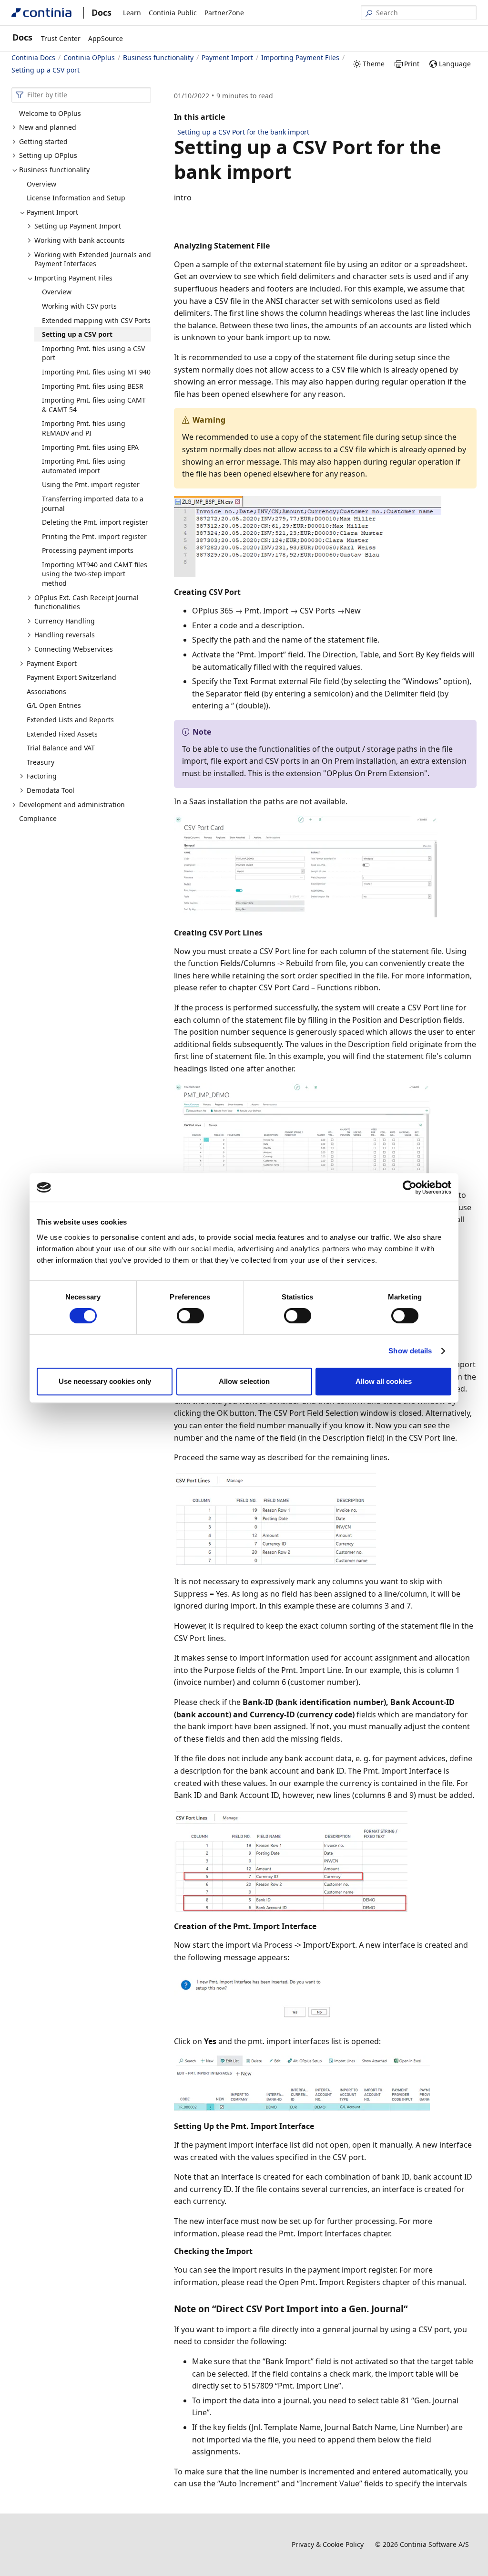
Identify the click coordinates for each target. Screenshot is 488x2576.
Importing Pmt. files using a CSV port (93, 353)
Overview (41, 184)
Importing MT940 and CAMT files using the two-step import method (95, 574)
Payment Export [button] (52, 663)
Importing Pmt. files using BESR (93, 386)
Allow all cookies (384, 1381)
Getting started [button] (43, 141)
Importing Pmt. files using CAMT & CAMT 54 (94, 405)
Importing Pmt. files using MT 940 (96, 372)
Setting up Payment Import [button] (78, 226)
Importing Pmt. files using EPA (90, 447)
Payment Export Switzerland (71, 677)
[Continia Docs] (41, 13)
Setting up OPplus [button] (48, 155)
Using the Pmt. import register (91, 484)
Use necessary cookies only (105, 1381)
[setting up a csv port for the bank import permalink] (297, 172)
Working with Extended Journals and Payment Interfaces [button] (93, 259)
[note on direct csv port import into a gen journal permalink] (413, 2309)
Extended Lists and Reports (70, 720)
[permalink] (180, 224)
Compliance (38, 818)
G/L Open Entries (54, 705)
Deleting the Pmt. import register (95, 522)
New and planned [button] (48, 127)
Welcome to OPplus (50, 113)
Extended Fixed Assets (62, 734)
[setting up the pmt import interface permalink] (320, 2125)
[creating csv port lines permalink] (268, 932)
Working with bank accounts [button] (80, 240)
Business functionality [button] (54, 170)
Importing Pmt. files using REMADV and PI (84, 428)
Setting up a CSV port (77, 334)
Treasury (41, 762)
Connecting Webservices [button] (74, 649)
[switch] (190, 1316)
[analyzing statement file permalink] (275, 245)
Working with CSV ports (79, 306)
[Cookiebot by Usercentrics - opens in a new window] (410, 1187)
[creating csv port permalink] (246, 591)
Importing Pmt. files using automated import (84, 466)
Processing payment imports (88, 550)
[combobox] (81, 95)
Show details (410, 1351)
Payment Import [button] (52, 212)
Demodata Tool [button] (51, 790)
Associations (46, 691)
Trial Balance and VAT (61, 748)
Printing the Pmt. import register (94, 536)
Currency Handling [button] (65, 621)
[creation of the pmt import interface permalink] (322, 1926)
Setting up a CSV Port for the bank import (243, 132)
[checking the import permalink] (258, 2250)
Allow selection (244, 1381)
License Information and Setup (76, 198)
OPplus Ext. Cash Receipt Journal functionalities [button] (86, 602)
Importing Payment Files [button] (73, 278)
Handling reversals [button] (65, 635)
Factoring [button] (42, 776)
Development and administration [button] (72, 805)
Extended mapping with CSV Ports (96, 320)
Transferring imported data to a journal (93, 504)
